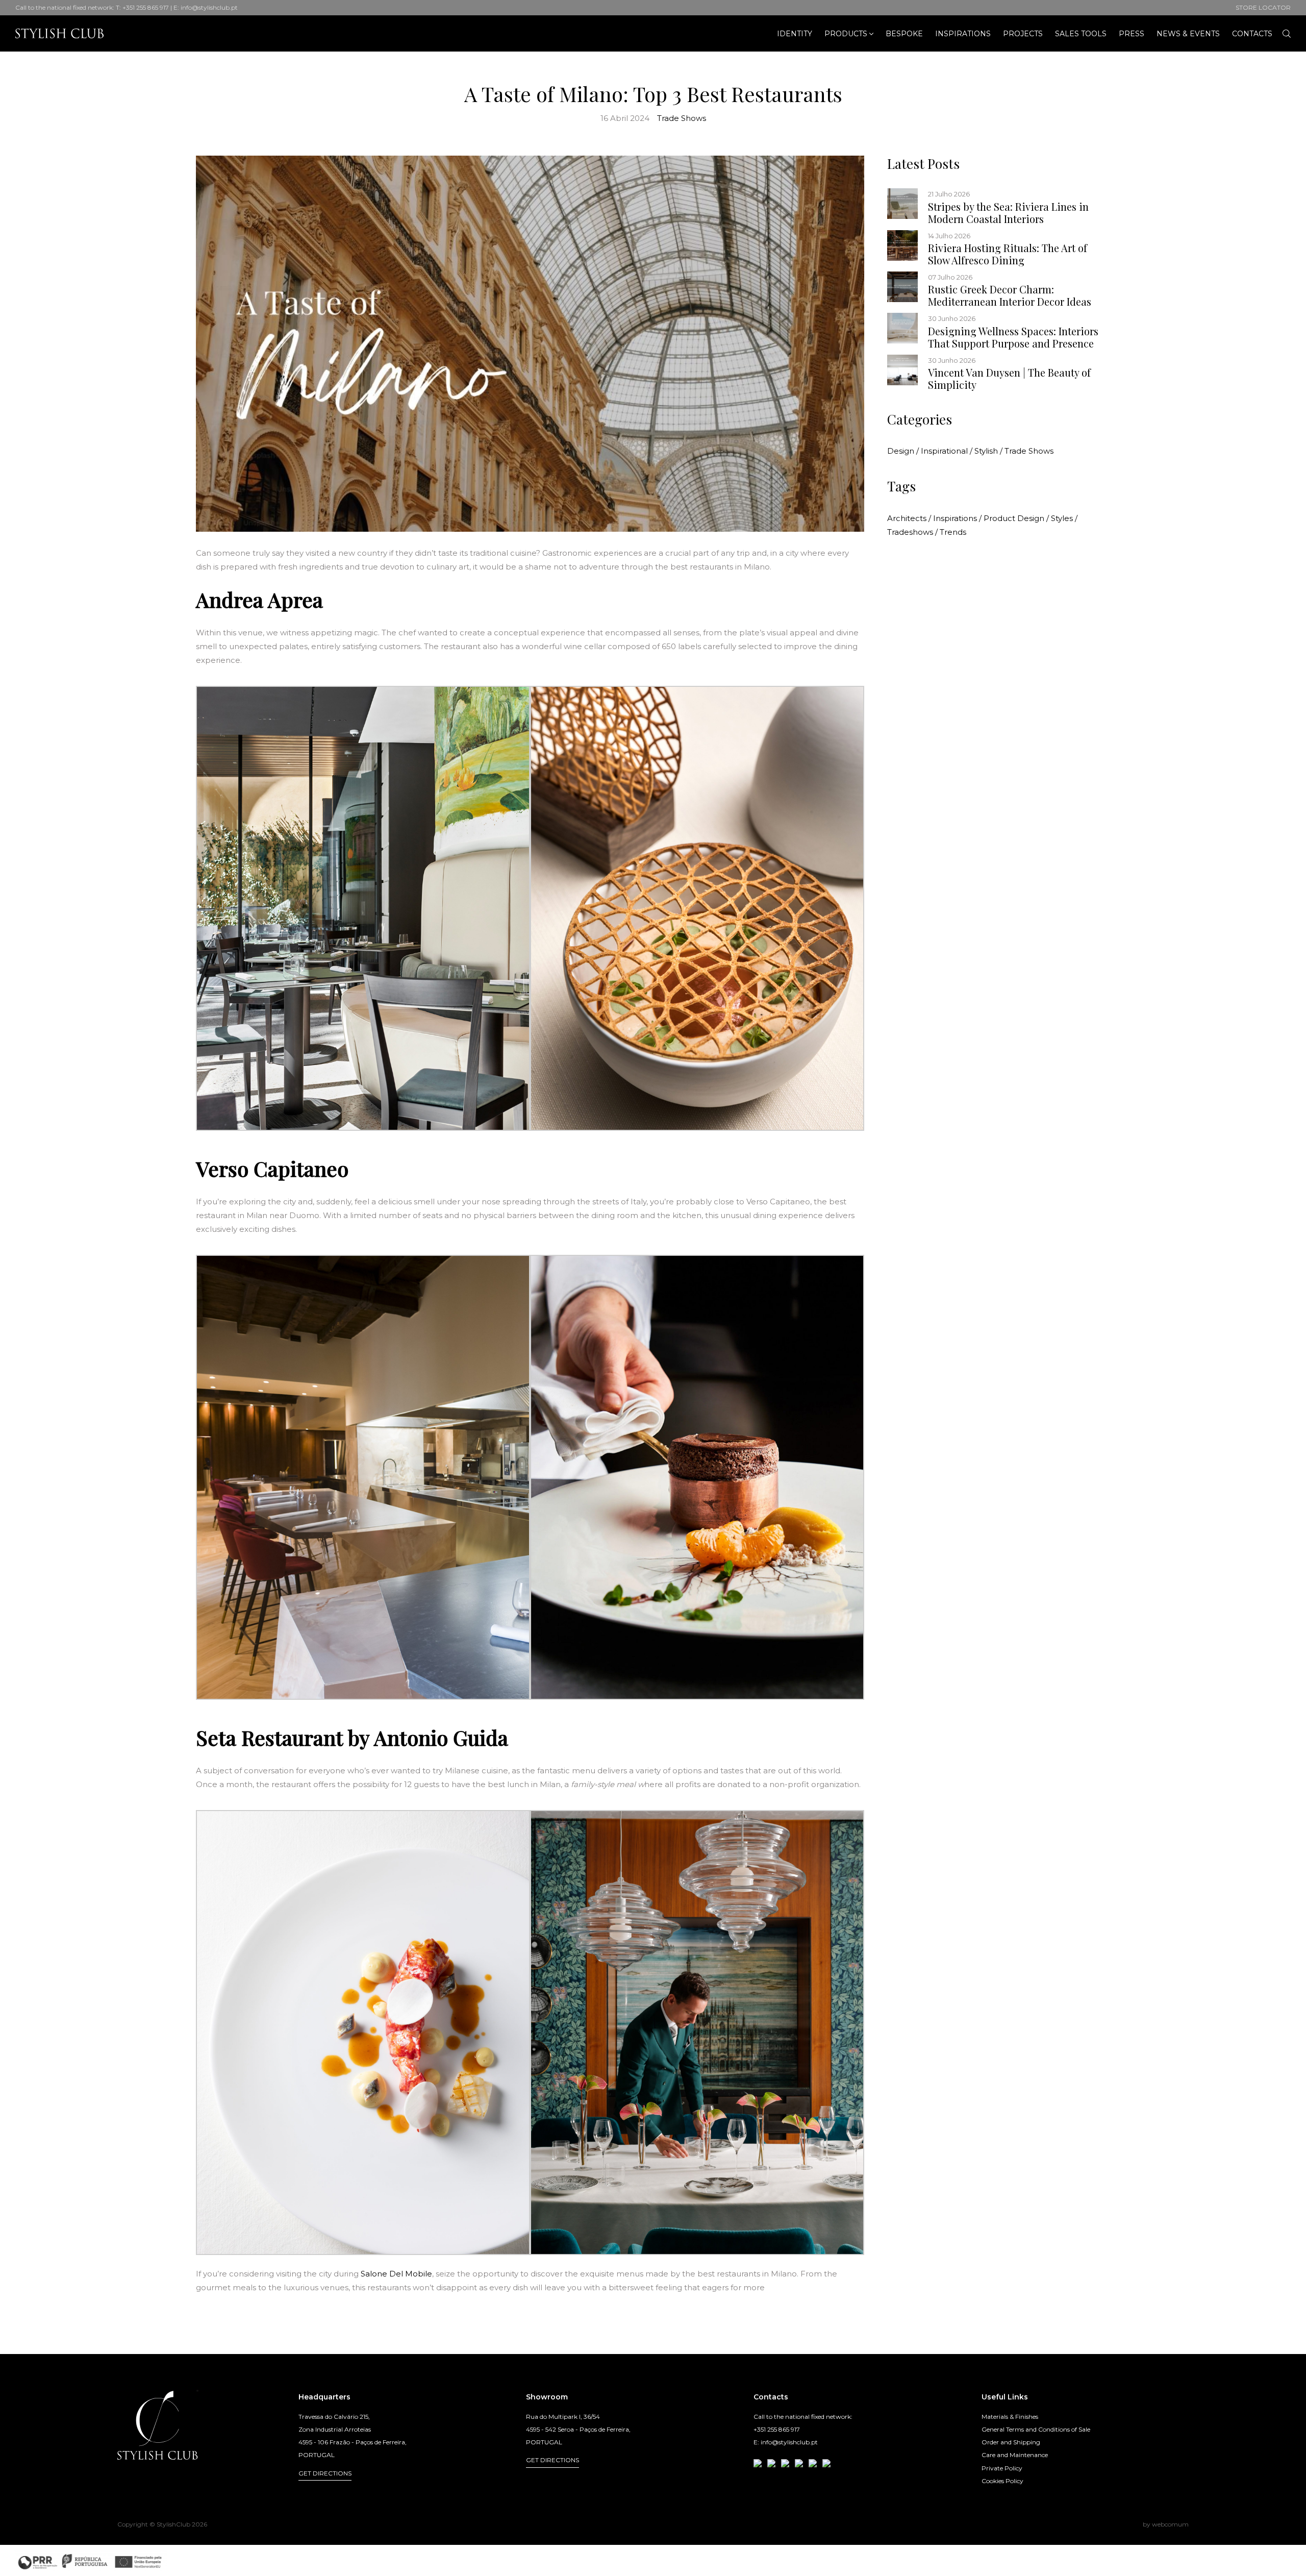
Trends (953, 532)
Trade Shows (682, 118)
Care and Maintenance (1015, 2455)
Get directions (325, 2473)
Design (903, 451)
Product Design (1016, 518)
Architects (909, 518)
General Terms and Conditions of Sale (1036, 2429)
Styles (1064, 518)
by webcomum (1166, 2524)
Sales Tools (1081, 34)
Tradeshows (912, 532)
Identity (795, 34)
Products (846, 34)
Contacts (1252, 34)
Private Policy (1002, 2468)
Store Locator (1263, 7)
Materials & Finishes (1010, 2417)
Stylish (988, 451)
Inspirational (947, 451)
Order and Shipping (1011, 2442)
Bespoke (904, 34)
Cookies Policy (1002, 2481)
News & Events (1188, 34)
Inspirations (963, 34)
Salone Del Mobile (396, 2274)
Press (1132, 34)
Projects (1023, 34)
